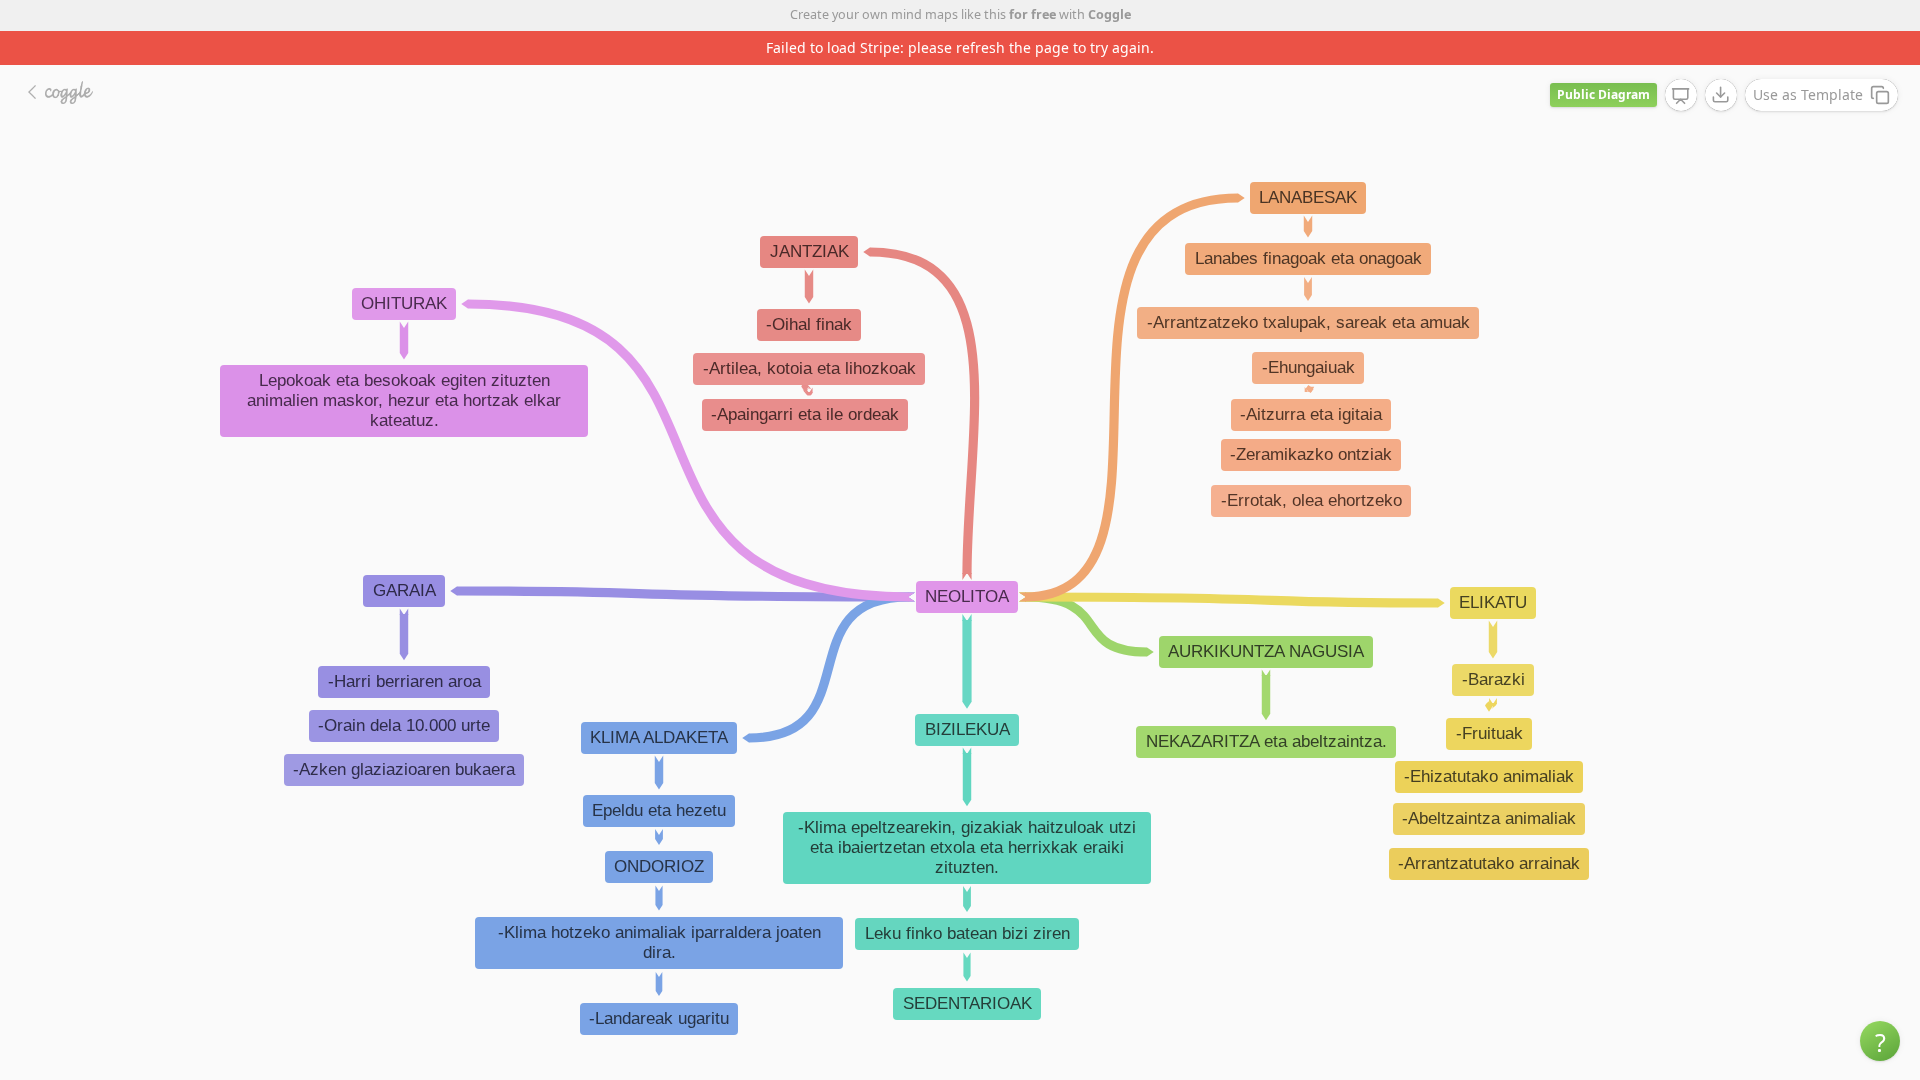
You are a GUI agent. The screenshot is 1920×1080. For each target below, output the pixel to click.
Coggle (1109, 14)
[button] (1880, 1041)
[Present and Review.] (1681, 96)
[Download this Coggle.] (1721, 95)
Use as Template (1808, 94)
